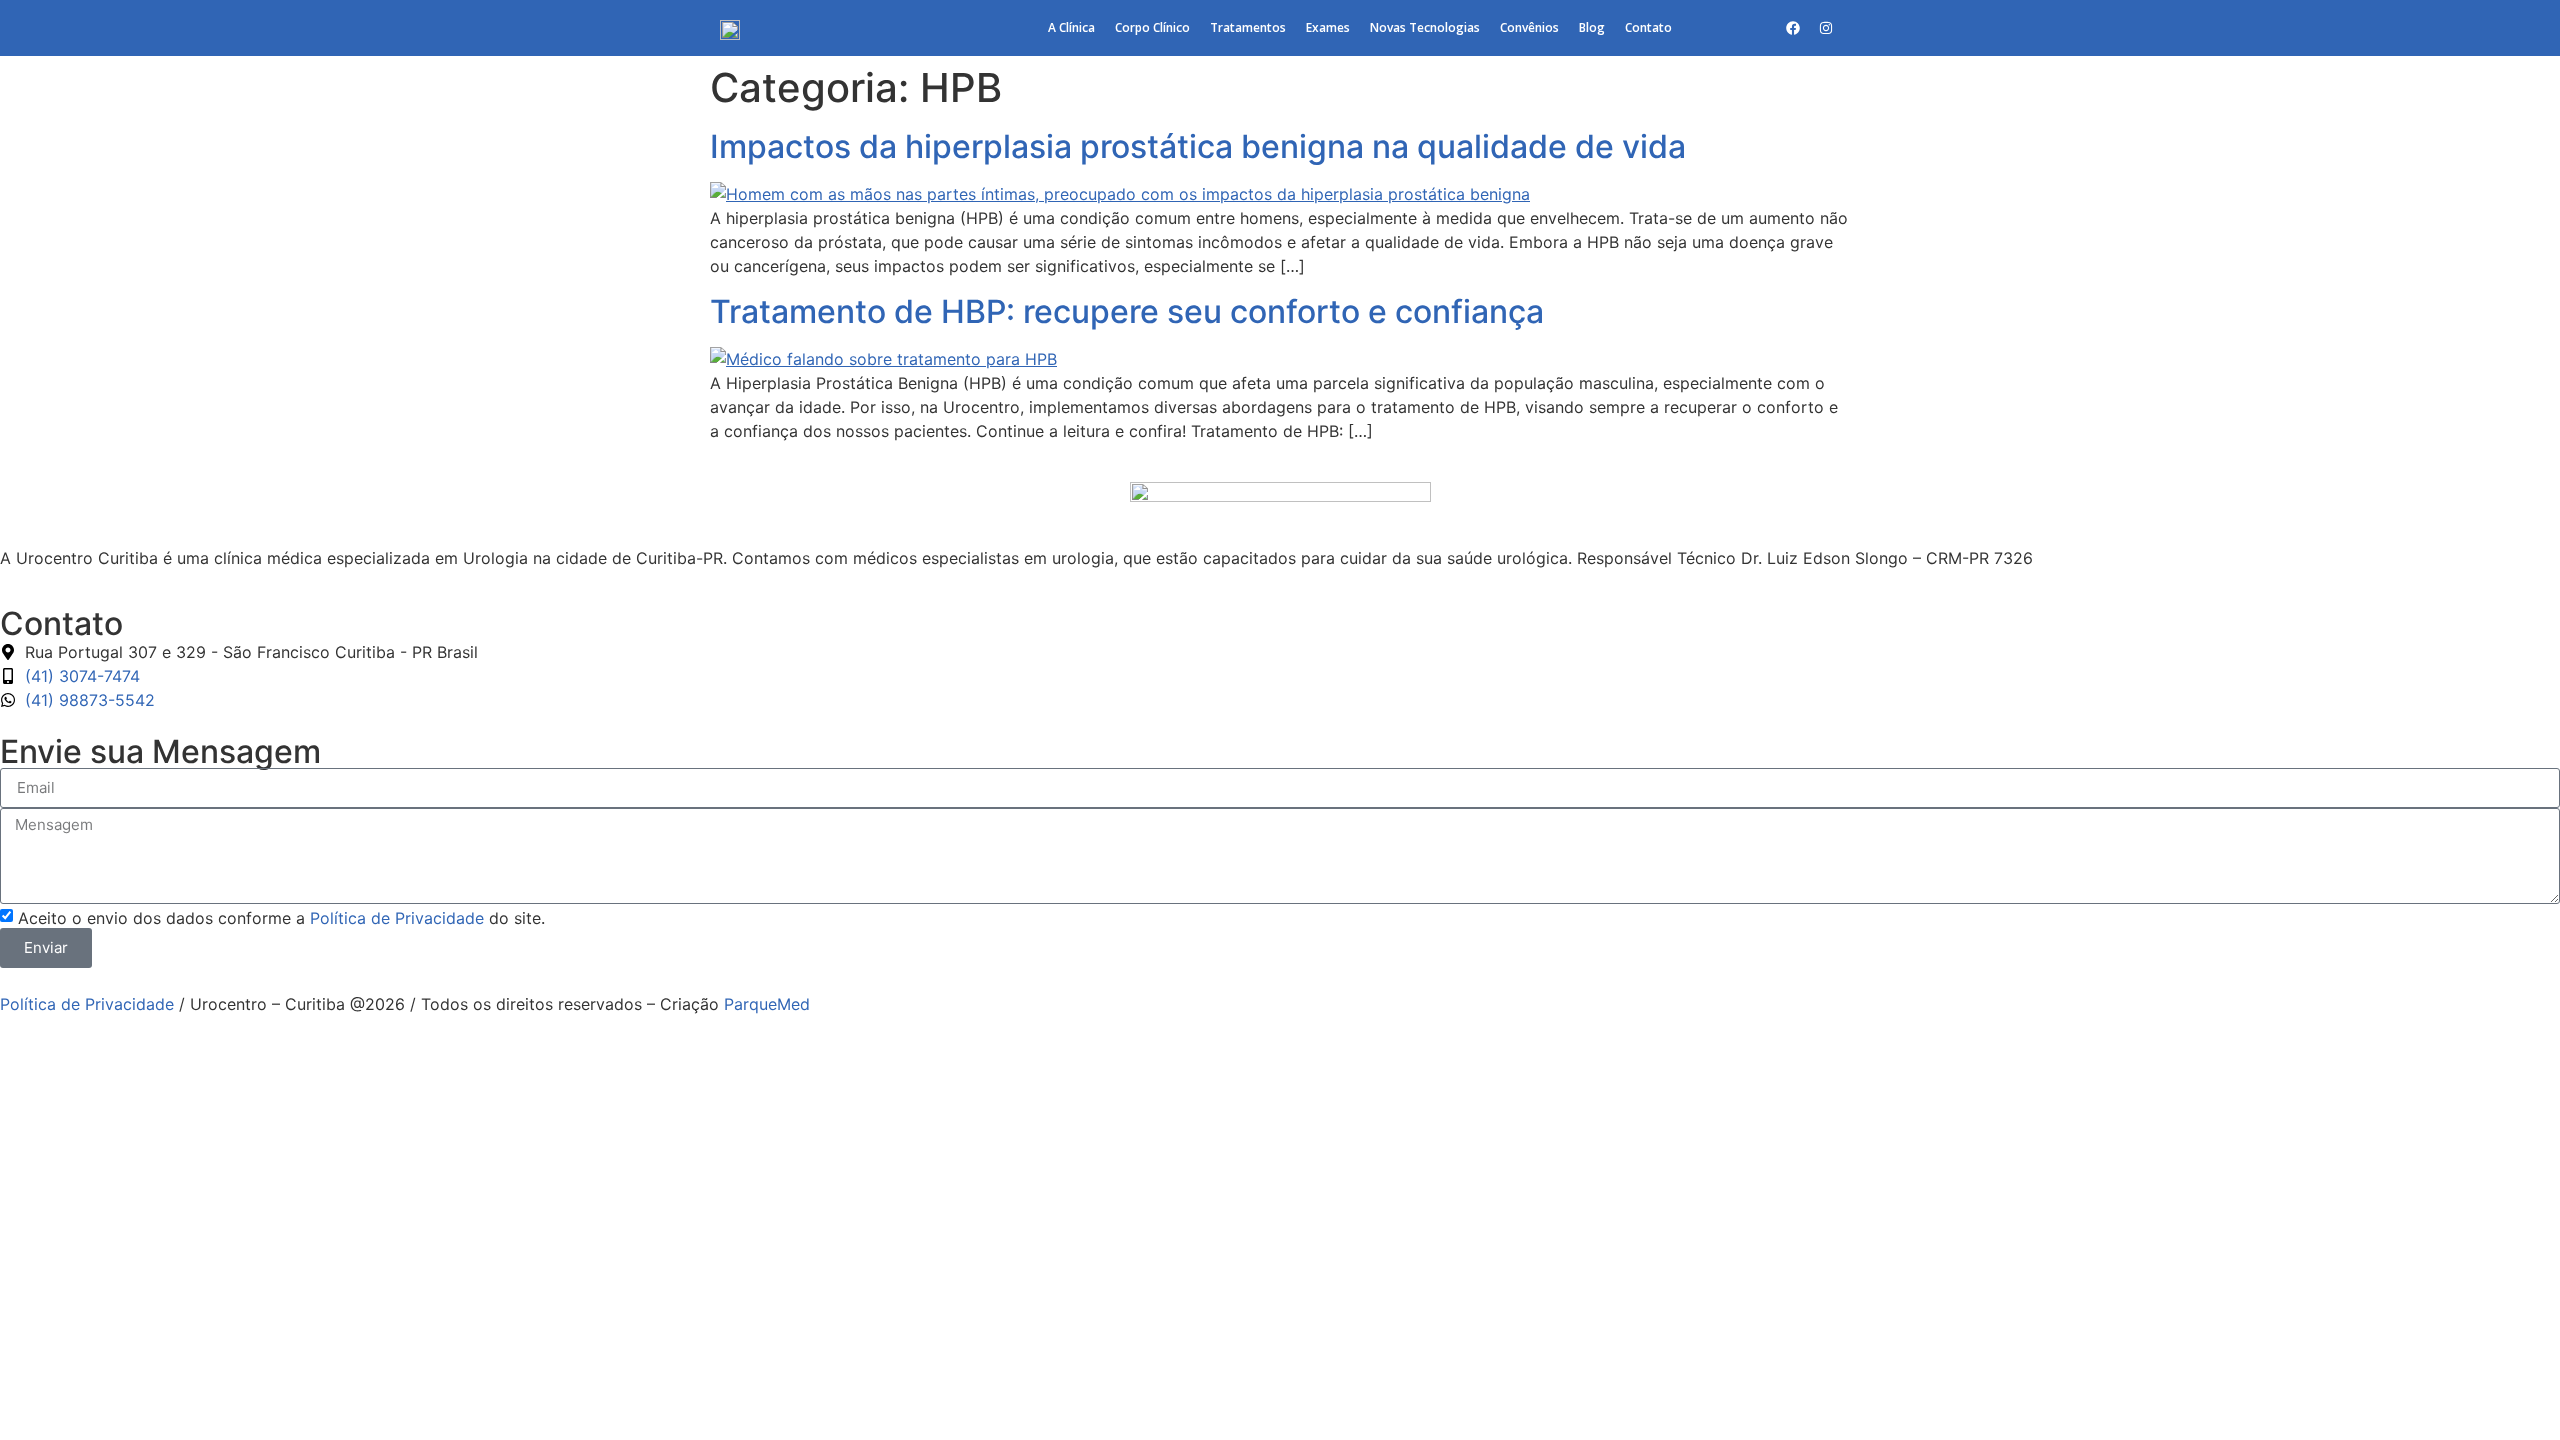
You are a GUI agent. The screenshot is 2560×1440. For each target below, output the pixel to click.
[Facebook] (1793, 28)
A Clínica (1071, 27)
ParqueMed (767, 1004)
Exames (1328, 27)
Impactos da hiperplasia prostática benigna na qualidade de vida (1198, 146)
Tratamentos (1248, 27)
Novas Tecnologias (1425, 27)
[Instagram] (1826, 28)
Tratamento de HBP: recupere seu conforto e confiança (1127, 311)
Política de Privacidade (397, 918)
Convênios (1529, 27)
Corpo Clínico (1152, 27)
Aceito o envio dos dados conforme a (281, 918)
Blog (1592, 27)
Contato (1648, 27)
